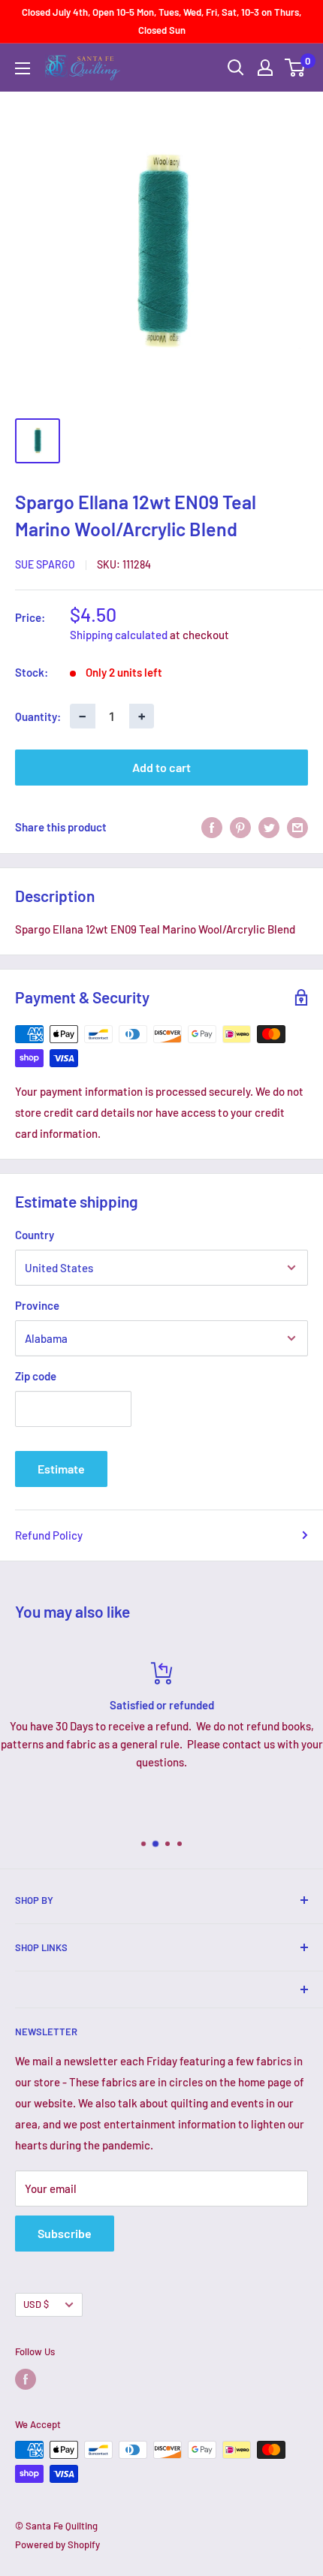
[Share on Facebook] (212, 827)
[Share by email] (297, 827)
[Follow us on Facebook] (26, 2379)
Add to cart (161, 767)
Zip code (36, 1376)
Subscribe (65, 2233)
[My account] (265, 68)
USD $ (36, 2304)
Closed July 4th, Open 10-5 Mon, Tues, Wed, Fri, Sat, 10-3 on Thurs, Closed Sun (161, 21)
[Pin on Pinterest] (240, 827)
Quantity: (38, 716)
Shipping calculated (119, 635)
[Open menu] (23, 68)
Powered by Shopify (57, 2544)
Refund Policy (49, 1535)
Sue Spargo (45, 564)
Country (35, 1235)
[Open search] (236, 68)
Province (37, 1305)
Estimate (61, 1469)
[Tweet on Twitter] (269, 827)
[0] (296, 68)
